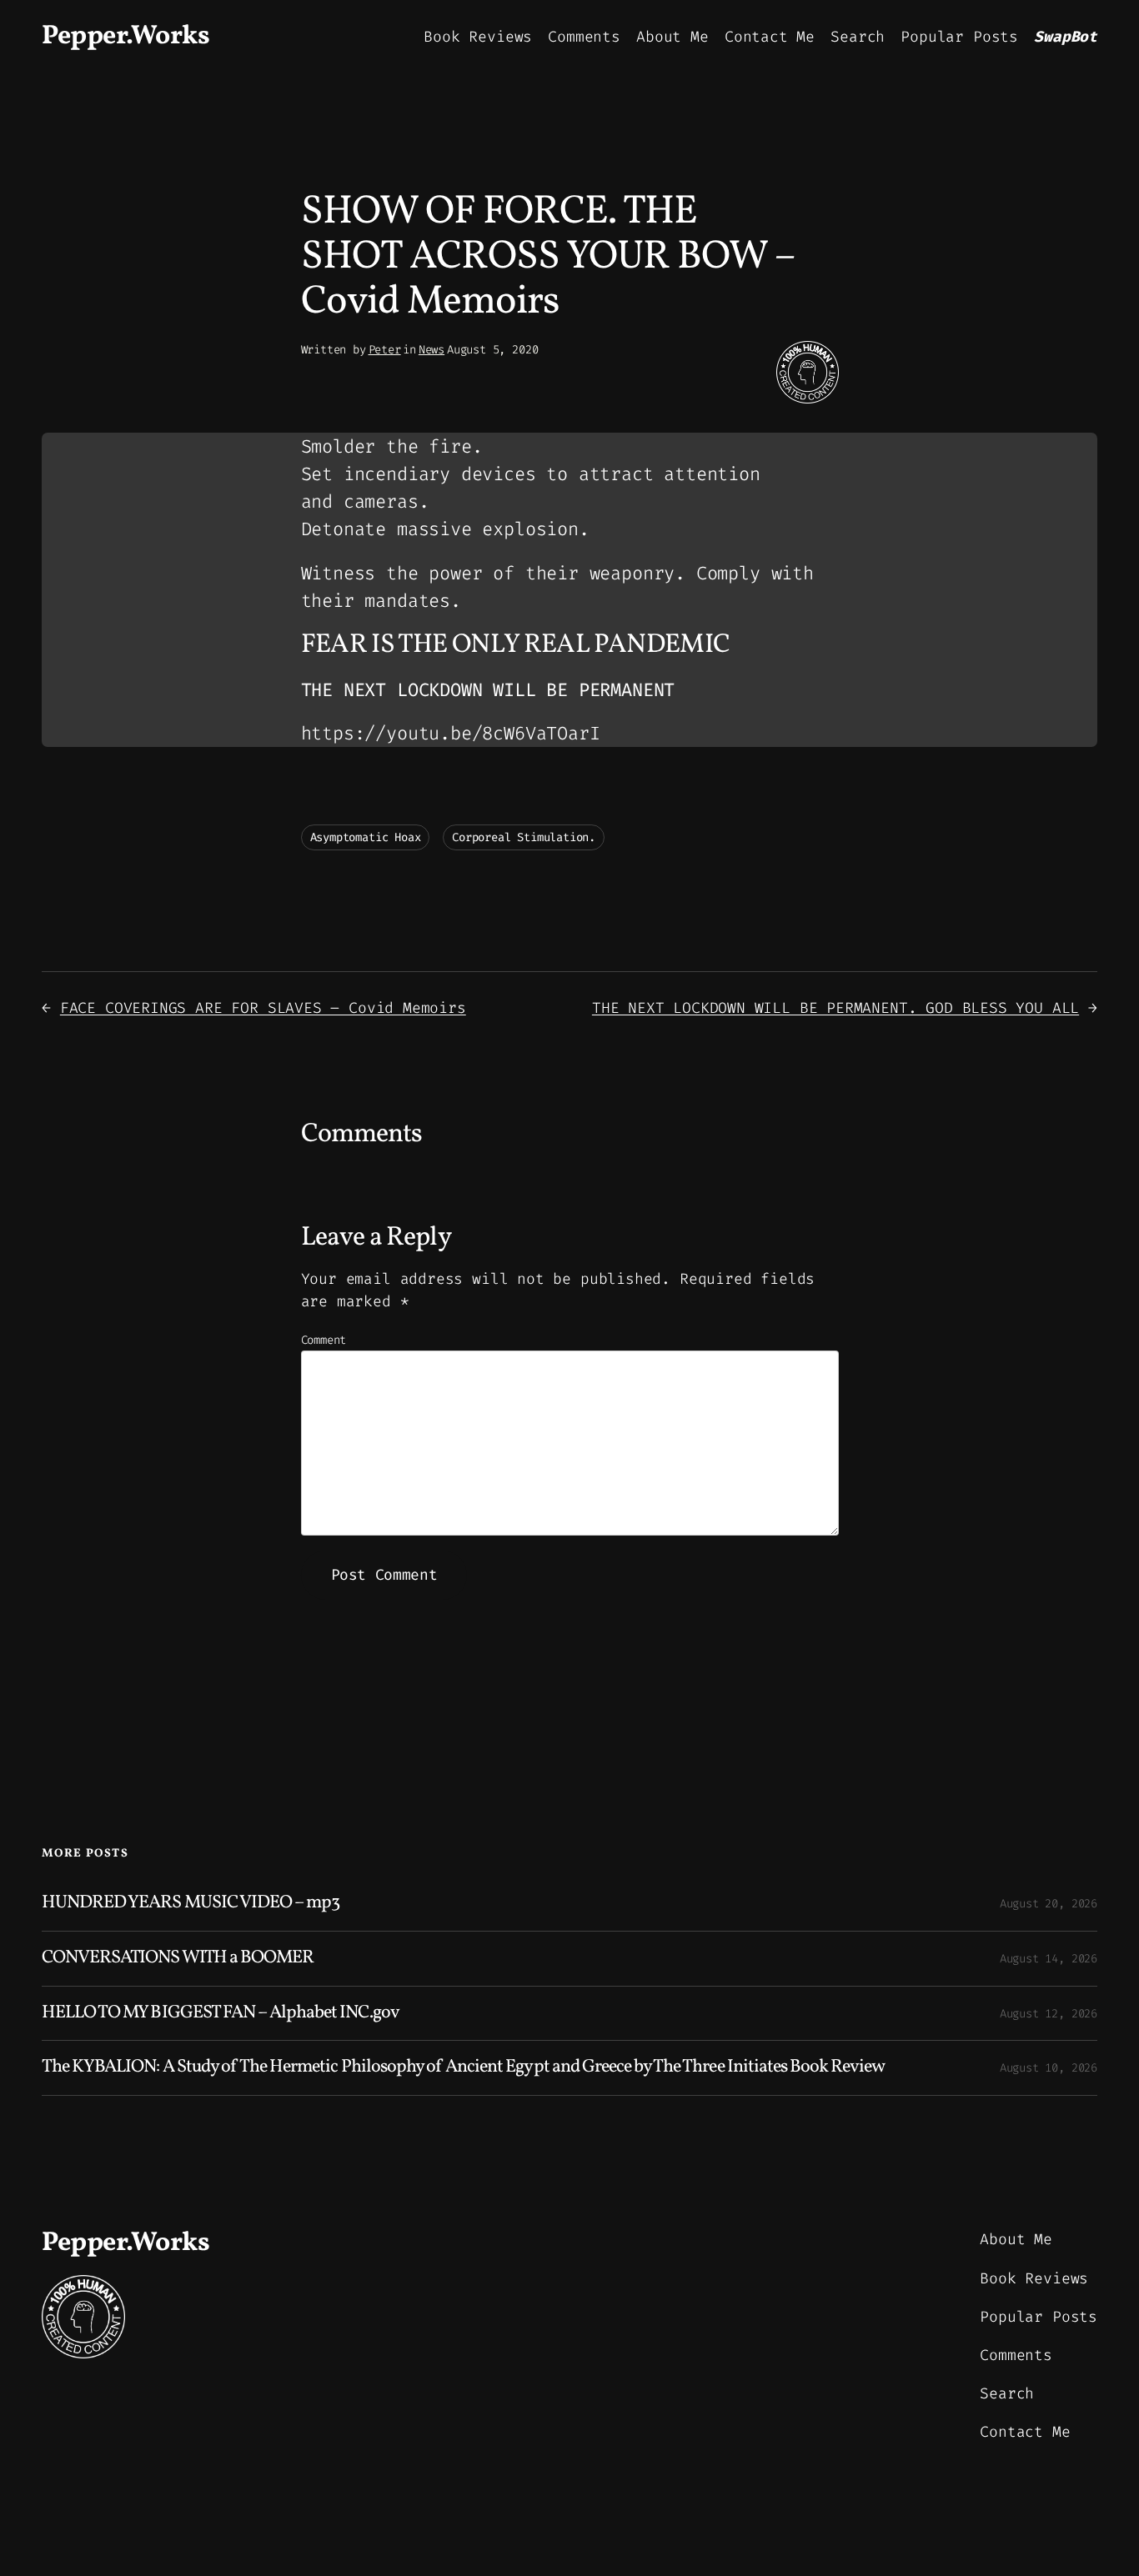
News (432, 350)
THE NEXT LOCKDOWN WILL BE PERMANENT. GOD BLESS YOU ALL (835, 1008)
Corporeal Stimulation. (524, 837)
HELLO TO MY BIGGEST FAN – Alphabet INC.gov (221, 2014)
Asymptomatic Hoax (366, 837)
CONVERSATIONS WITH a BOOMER (178, 1959)
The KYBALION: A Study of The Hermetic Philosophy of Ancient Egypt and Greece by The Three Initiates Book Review (463, 2068)
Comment (324, 1340)
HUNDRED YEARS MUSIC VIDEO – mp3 (191, 1904)
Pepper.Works (125, 37)
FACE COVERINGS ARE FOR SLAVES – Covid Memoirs (263, 1008)
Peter (385, 350)
